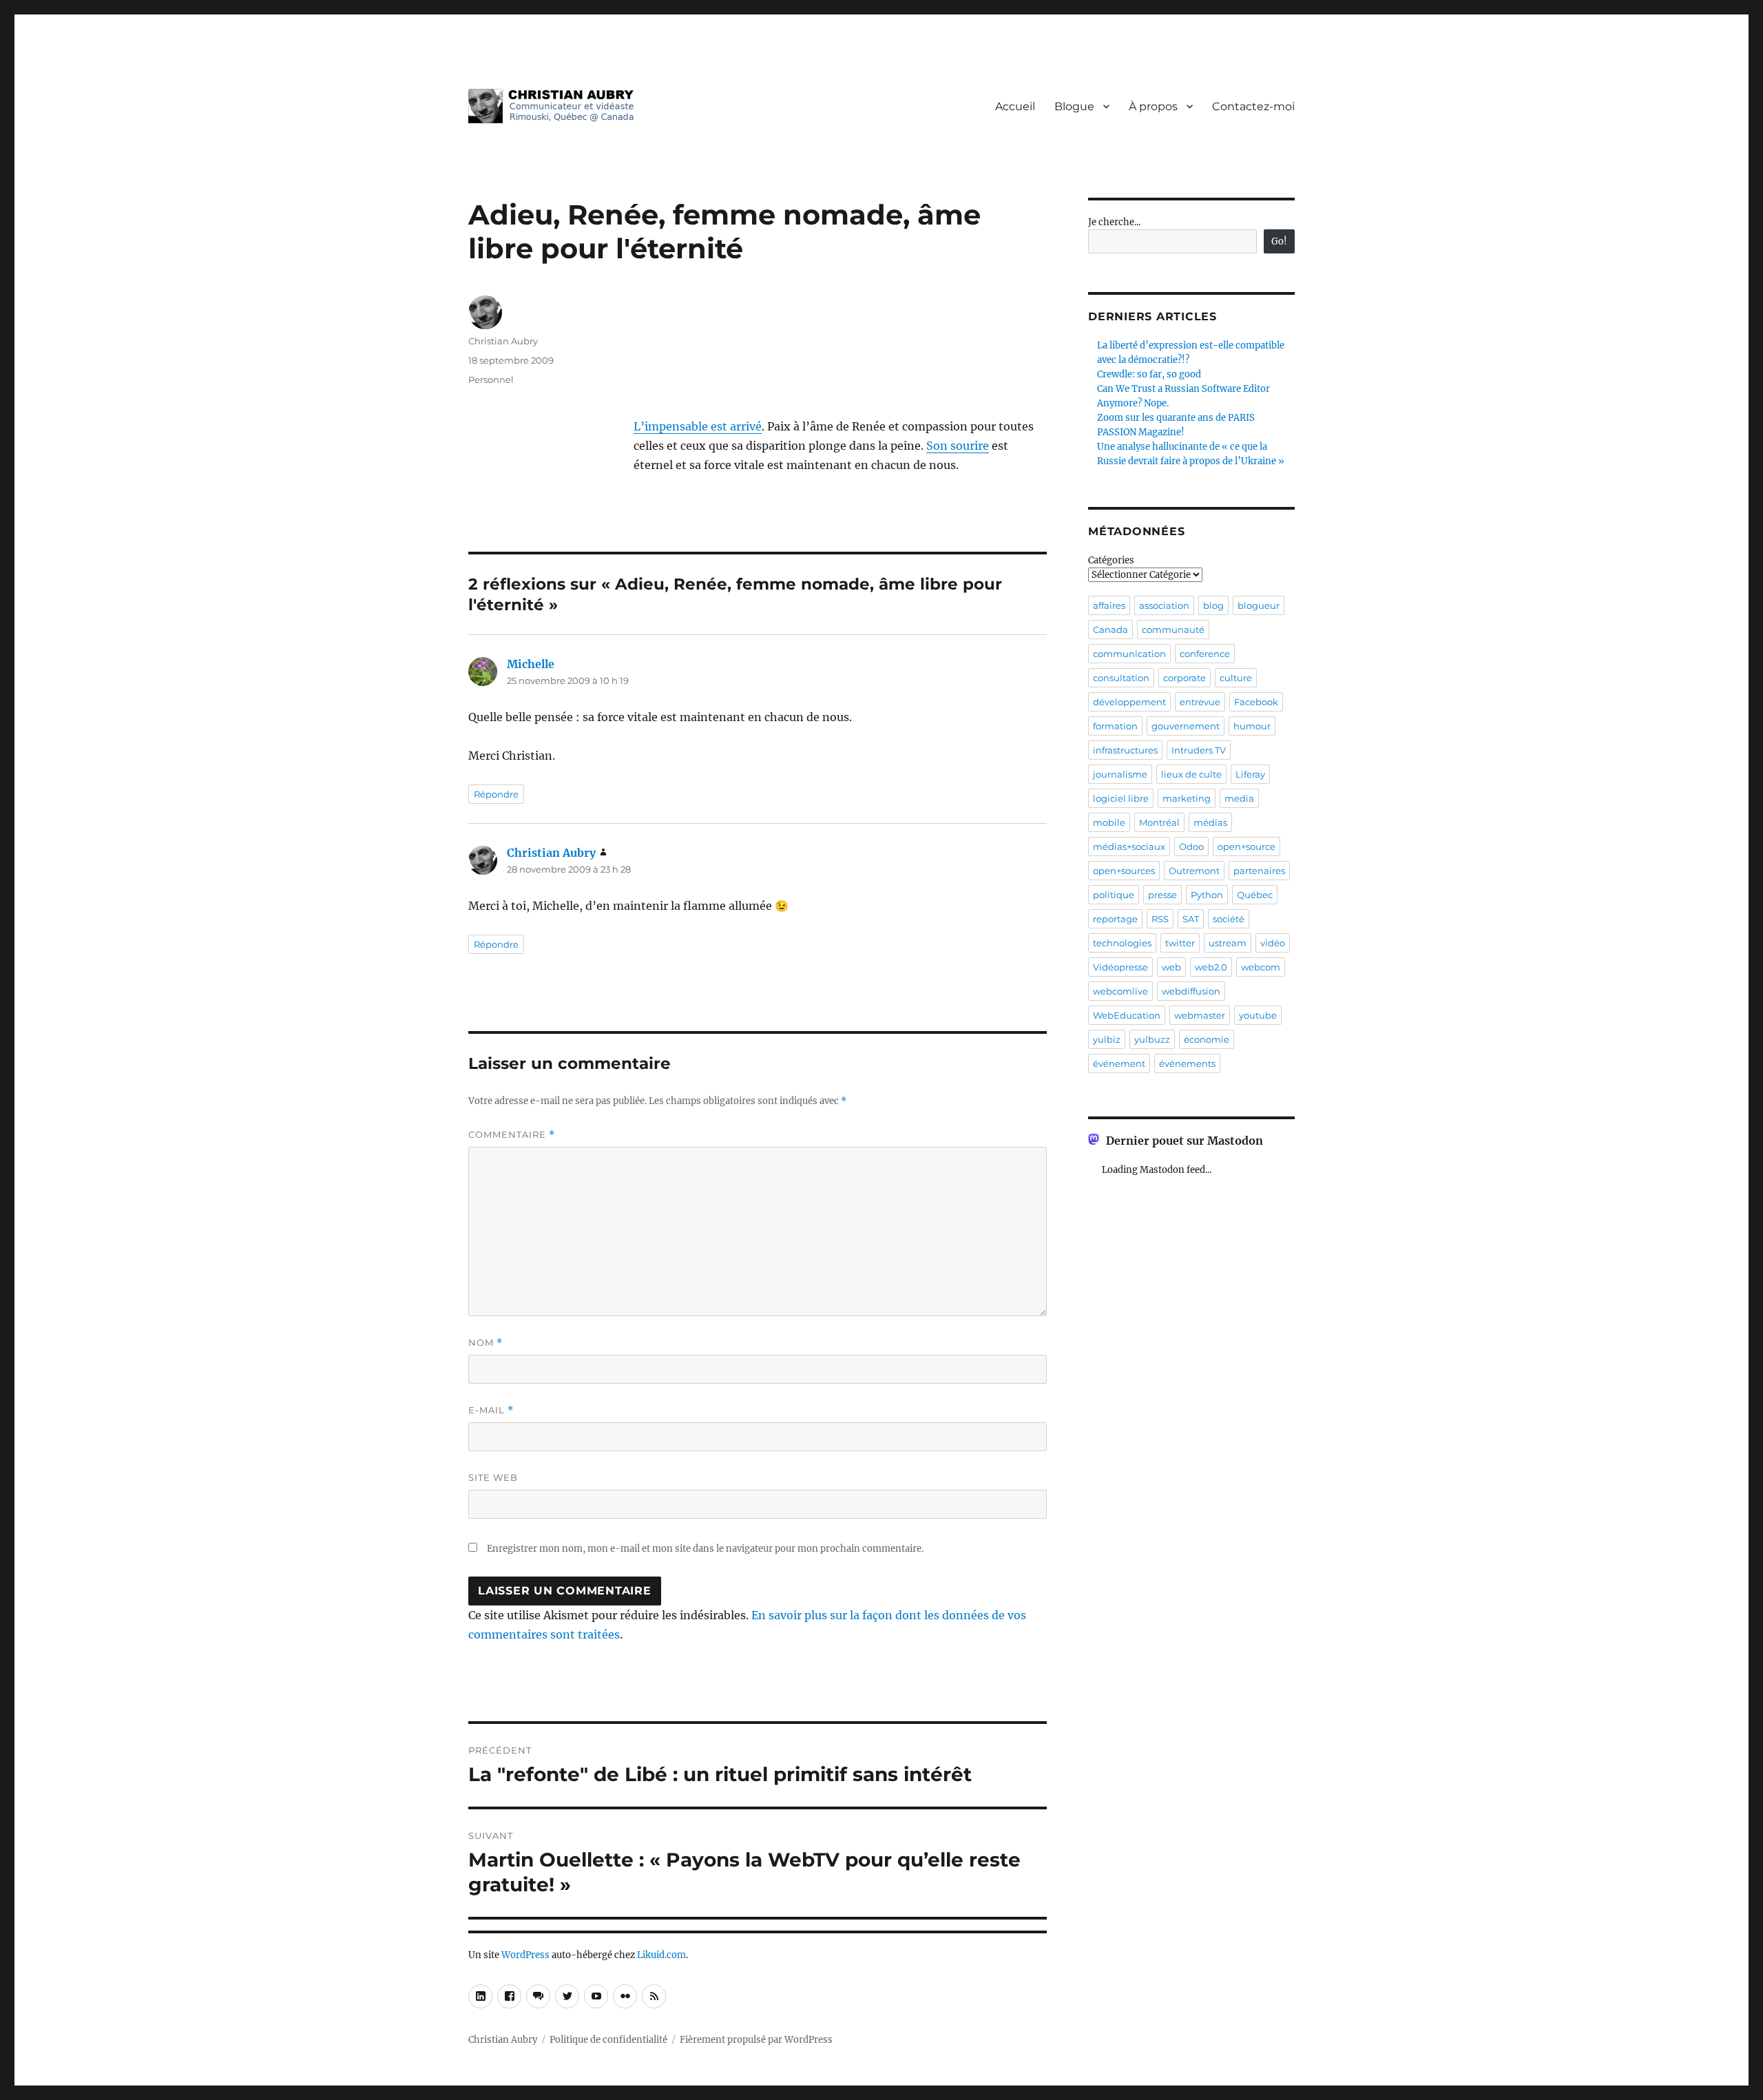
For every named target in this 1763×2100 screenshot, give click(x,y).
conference (1205, 654)
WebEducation (1127, 1015)
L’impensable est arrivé (698, 426)
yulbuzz (1152, 1039)
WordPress (525, 1955)
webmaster (1200, 1015)
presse (1162, 895)
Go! (1279, 241)
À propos (1153, 106)
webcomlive (1120, 991)
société (1229, 919)
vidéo (1273, 943)
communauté (1173, 630)
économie (1207, 1039)
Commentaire (512, 1135)
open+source (1246, 846)
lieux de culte (1191, 774)
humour (1252, 726)
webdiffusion (1191, 991)
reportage (1115, 919)
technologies (1122, 943)
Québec (1255, 895)
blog (1213, 605)
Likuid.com (661, 1955)
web (1171, 967)
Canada (1110, 630)
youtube (1258, 1015)
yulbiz (1107, 1039)
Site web (493, 1477)
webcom (1261, 967)
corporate (1185, 678)
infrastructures (1125, 750)
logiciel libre (1121, 798)
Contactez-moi (1253, 106)
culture (1236, 678)
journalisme (1120, 774)
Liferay (1250, 774)
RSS (1160, 919)
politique (1114, 895)
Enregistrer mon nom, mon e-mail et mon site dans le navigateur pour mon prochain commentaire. (705, 1549)
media (1239, 798)
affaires (1109, 605)
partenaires (1259, 871)
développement (1129, 702)
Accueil (1015, 106)
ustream (1228, 943)
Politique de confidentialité (608, 2040)
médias (1210, 822)
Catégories (1111, 560)
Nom (486, 1343)
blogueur (1259, 605)
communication (1129, 654)
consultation (1121, 678)
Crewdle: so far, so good (1149, 374)
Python (1207, 895)
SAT (1191, 919)
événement (1119, 1063)
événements (1187, 1063)
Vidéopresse (1120, 967)
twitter (1180, 943)
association (1164, 605)
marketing (1187, 798)
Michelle (531, 664)
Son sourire (958, 446)
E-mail (491, 1410)
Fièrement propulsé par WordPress (756, 2040)
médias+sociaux (1129, 846)
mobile (1109, 822)
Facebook (1256, 702)
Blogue (1074, 106)
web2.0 (1211, 967)
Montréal (1159, 822)
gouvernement (1186, 726)
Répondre (496, 794)
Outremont (1194, 871)
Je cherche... (1114, 222)
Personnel (491, 380)
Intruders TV (1199, 750)
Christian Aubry (503, 341)
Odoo (1191, 846)
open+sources (1124, 871)
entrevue (1200, 702)
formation (1115, 726)
